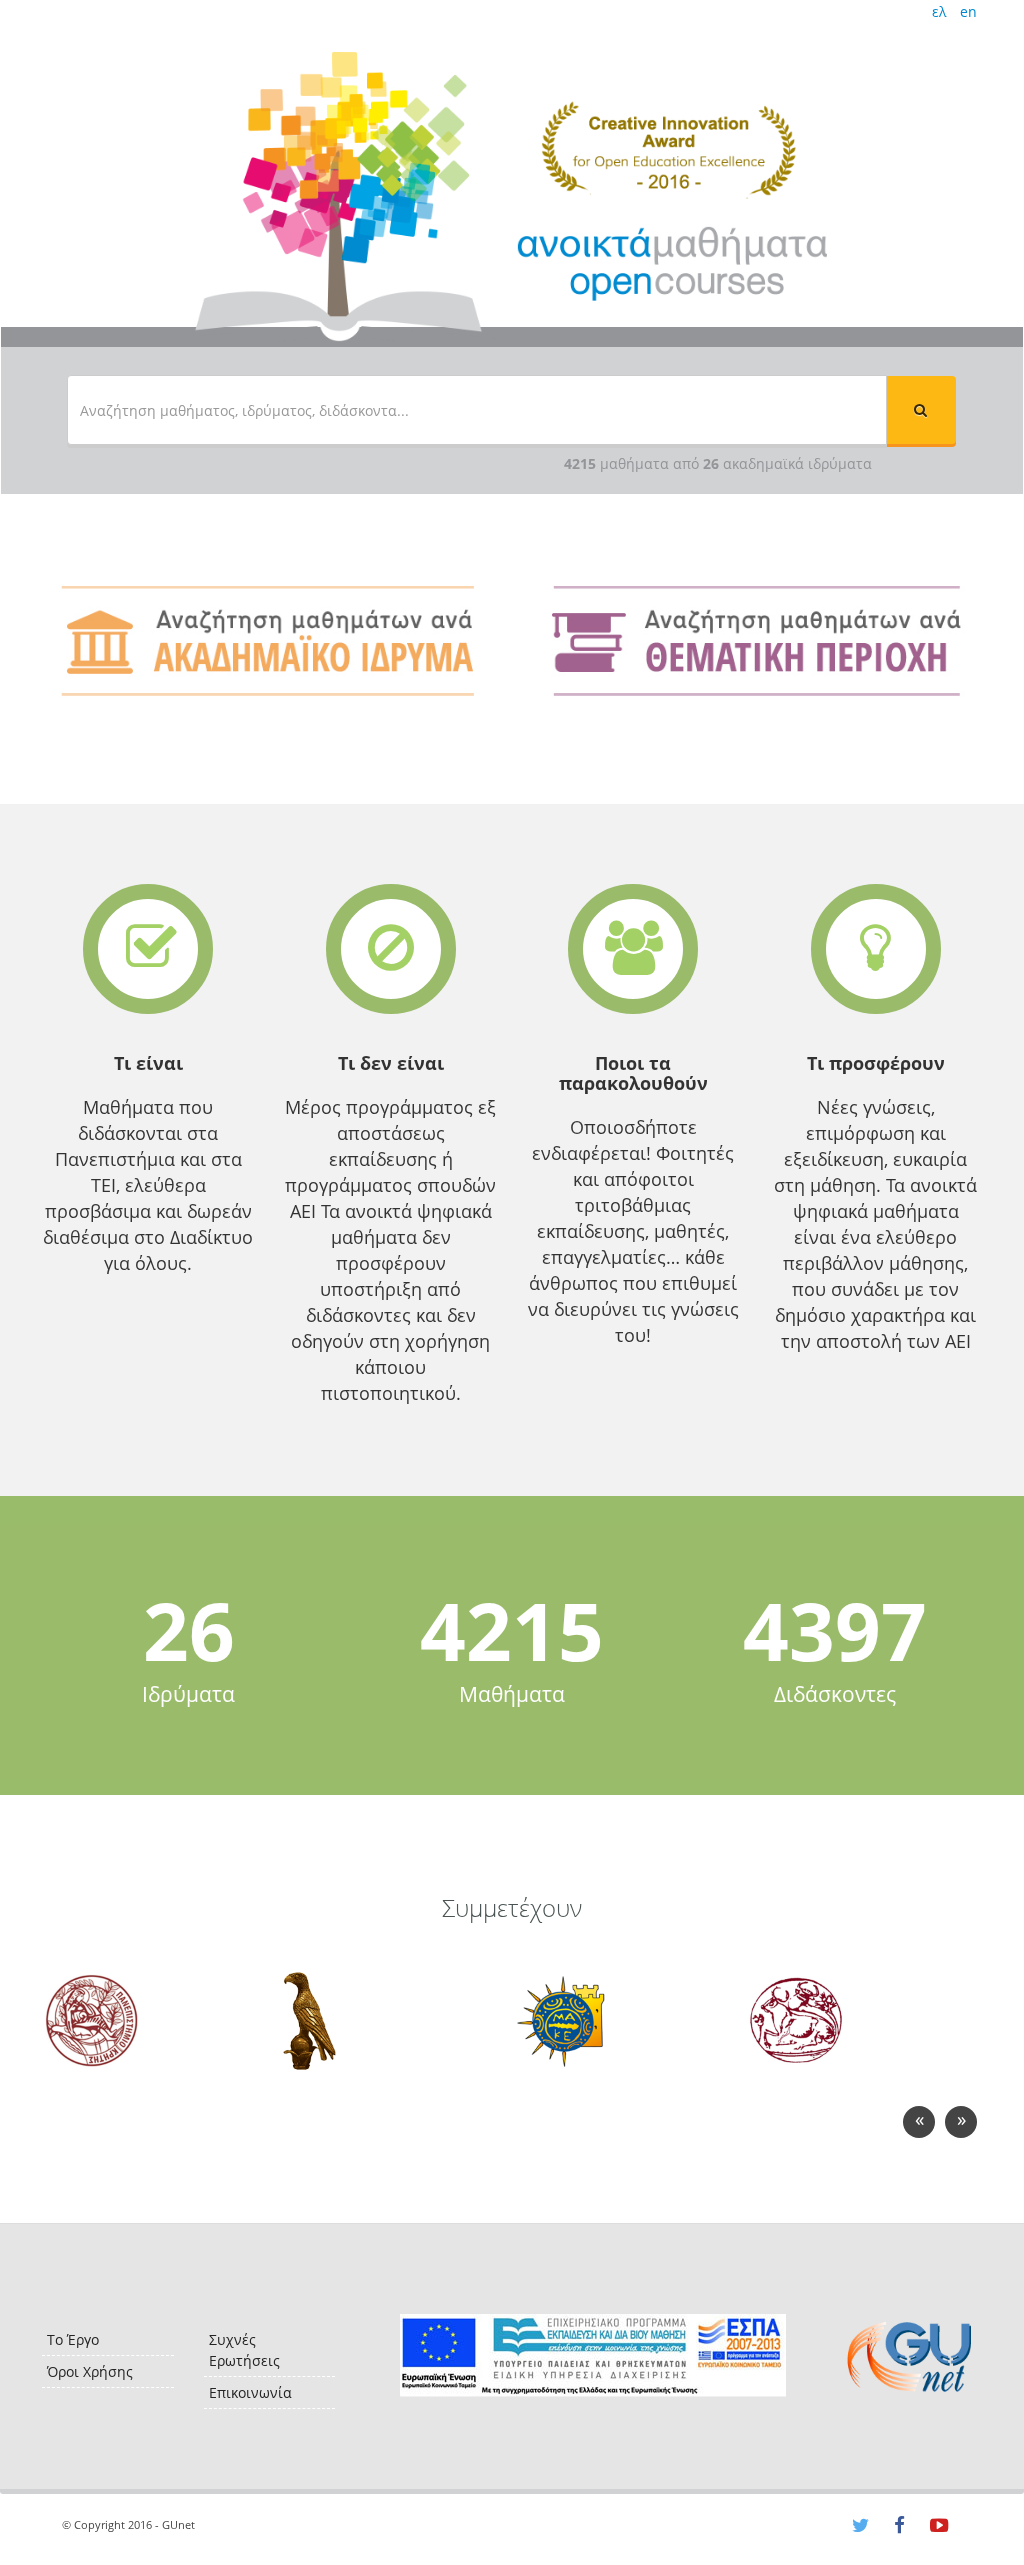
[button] (921, 410)
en (968, 11)
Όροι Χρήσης (90, 2371)
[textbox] (477, 410)
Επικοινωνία (250, 2392)
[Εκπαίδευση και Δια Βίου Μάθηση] (592, 2355)
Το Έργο (73, 2339)
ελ (939, 11)
